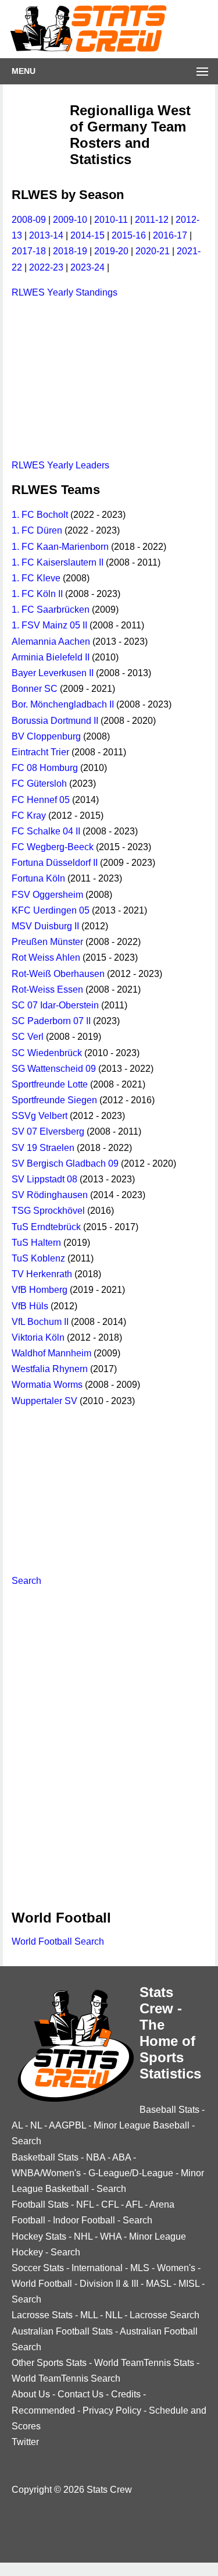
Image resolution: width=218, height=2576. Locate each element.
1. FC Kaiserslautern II (58, 562)
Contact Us (81, 2394)
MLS (140, 2268)
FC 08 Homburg (45, 768)
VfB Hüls (30, 1306)
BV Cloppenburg (46, 736)
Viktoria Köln (38, 1337)
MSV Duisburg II (45, 926)
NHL (83, 2236)
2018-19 (70, 251)
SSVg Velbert (40, 1116)
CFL (110, 2204)
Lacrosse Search (165, 2315)
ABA (121, 2157)
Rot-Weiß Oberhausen (58, 974)
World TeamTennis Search (66, 2378)
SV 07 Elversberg (48, 1131)
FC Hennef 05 (41, 800)
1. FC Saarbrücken (51, 610)
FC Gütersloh (39, 784)
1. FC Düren (37, 530)
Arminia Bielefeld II (51, 657)
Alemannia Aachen (51, 642)
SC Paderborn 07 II (51, 1021)
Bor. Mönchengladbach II (63, 704)
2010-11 (111, 220)
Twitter (25, 2442)
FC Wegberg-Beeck (53, 847)
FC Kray (29, 816)
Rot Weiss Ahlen (46, 957)
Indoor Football (84, 2220)
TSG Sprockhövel (48, 1211)
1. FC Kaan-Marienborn (60, 547)
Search (26, 1581)
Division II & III (109, 2284)
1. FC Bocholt (40, 515)
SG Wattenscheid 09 (54, 1069)
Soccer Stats (38, 2268)
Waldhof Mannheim (51, 1353)
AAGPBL (67, 2125)
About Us (31, 2394)
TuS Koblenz (38, 1258)
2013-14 (46, 235)
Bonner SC (35, 689)
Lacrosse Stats (42, 2315)
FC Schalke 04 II (46, 831)
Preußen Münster (47, 942)
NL (36, 2125)
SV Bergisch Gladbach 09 (65, 1163)
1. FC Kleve (36, 578)
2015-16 (129, 235)
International (97, 2268)
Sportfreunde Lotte (50, 1084)
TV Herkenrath (42, 1274)
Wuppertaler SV (44, 1401)
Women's (176, 2268)
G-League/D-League (131, 2173)
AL (17, 2125)
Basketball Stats (45, 2157)
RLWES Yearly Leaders (60, 465)
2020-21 (153, 251)
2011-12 (152, 220)
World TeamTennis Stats (144, 2363)
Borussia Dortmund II (55, 721)
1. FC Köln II (37, 594)
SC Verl (28, 1037)
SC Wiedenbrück (47, 1053)
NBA (96, 2157)
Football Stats (40, 2204)
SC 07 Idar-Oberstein (55, 1005)
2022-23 (46, 267)
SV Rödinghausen (50, 1195)
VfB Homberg (40, 1290)
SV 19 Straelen (43, 1148)
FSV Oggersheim (47, 895)
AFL (134, 2204)
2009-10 (70, 220)
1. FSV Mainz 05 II (49, 625)
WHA (111, 2236)
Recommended (43, 2410)
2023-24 (87, 267)
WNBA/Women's (46, 2173)
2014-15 (87, 235)
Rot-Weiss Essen (47, 989)
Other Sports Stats (49, 2363)
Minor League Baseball (142, 2125)
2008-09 (29, 220)
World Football (42, 2284)
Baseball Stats (169, 2110)
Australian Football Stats (62, 2331)
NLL (114, 2315)
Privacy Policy (112, 2410)
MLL (89, 2315)
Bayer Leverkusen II (53, 673)
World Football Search (58, 1941)
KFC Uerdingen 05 (51, 910)
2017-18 (29, 251)
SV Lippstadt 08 (44, 1179)
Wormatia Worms (47, 1385)
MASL (158, 2284)
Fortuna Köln (38, 878)
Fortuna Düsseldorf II (55, 863)
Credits (126, 2394)
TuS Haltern (36, 1243)
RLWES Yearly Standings (65, 292)
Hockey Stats (39, 2236)
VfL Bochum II (40, 1322)
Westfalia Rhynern (50, 1369)
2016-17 (170, 235)
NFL (85, 2204)
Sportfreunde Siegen (54, 1100)
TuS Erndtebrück (46, 1227)
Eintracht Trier (40, 752)
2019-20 (111, 251)
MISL (189, 2284)
